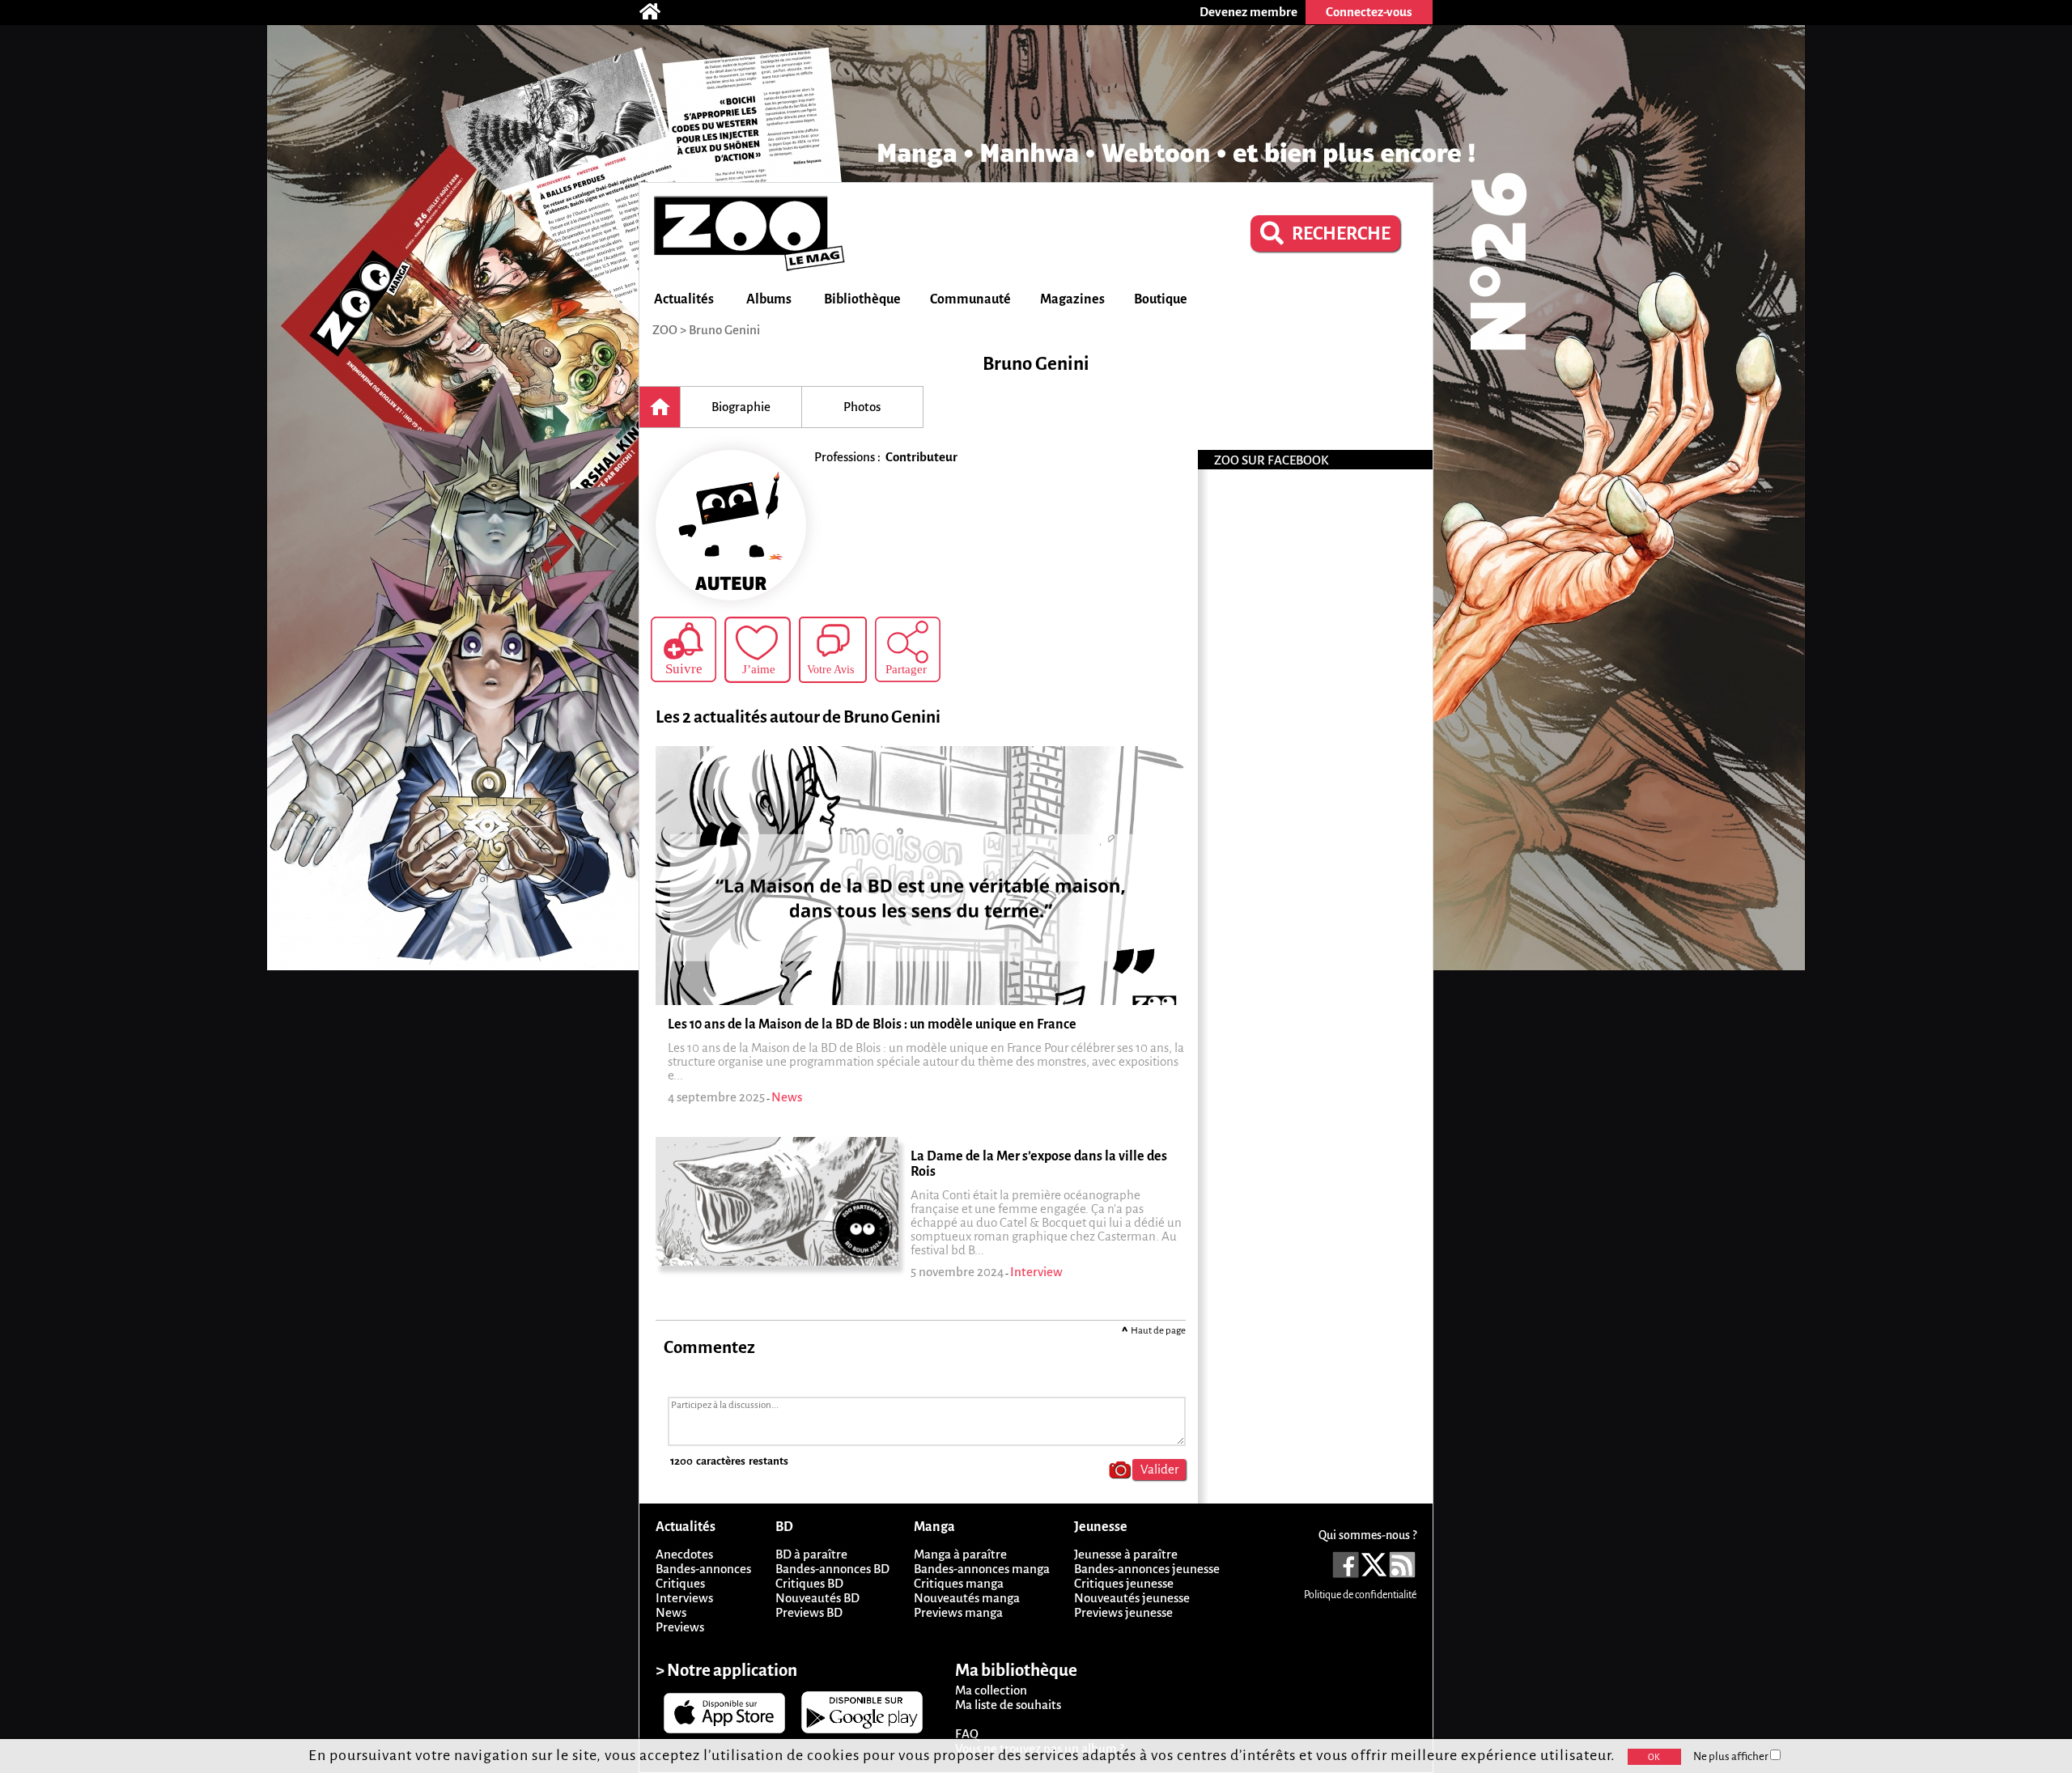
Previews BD (809, 1612)
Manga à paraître (960, 1554)
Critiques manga (959, 1583)
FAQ (967, 1734)
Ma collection (991, 1690)
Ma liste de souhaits (1008, 1705)
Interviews (684, 1598)
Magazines (1072, 299)
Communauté (970, 299)
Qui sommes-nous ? (1367, 1535)
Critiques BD (809, 1583)
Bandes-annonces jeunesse (1147, 1569)
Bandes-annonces (703, 1569)
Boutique (1161, 299)
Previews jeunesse (1123, 1612)
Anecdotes (684, 1554)
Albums (769, 299)
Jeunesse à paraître (1126, 1554)
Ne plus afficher (1732, 1756)
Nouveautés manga (967, 1598)
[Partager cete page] (908, 649)
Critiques (680, 1583)
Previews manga (958, 1612)
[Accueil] (658, 12)
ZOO (665, 330)
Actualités (684, 299)
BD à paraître (811, 1554)
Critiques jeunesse (1124, 1583)
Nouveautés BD (817, 1598)
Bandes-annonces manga (982, 1569)
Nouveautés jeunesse (1132, 1598)
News (671, 1612)
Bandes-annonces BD (832, 1569)
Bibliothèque (862, 299)
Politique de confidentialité (1360, 1595)
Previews (680, 1627)
